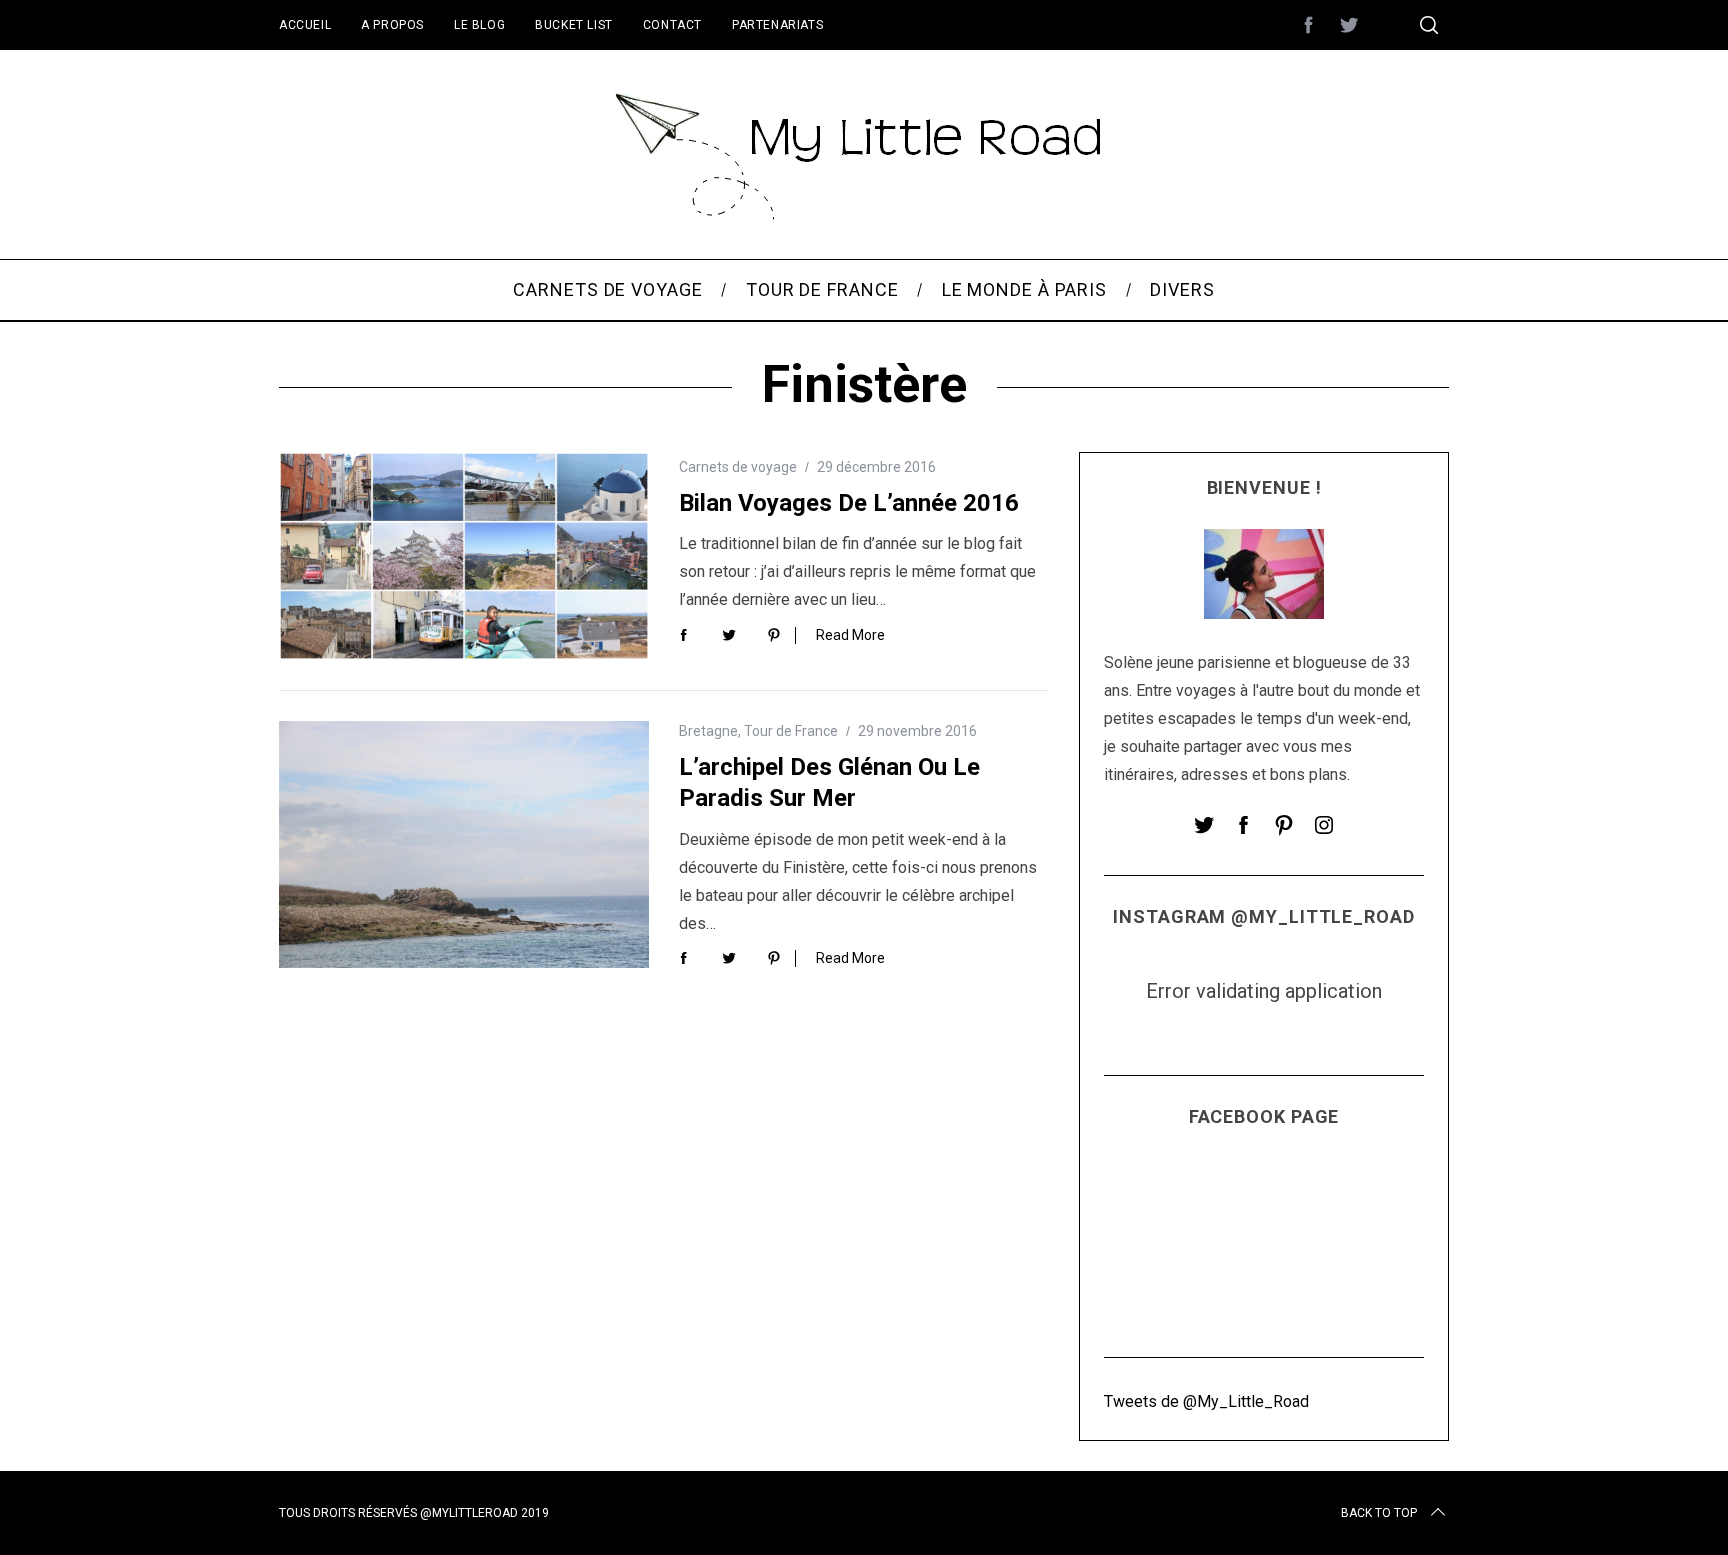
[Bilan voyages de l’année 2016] (464, 556)
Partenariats (777, 25)
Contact (672, 25)
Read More (850, 635)
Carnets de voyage (738, 467)
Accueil (305, 25)
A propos (392, 25)
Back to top (1379, 1513)
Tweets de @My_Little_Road (1206, 1401)
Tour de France (791, 731)
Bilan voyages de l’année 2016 (849, 503)
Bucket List (574, 25)
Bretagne (708, 731)
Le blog (479, 25)
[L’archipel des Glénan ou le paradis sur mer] (464, 844)
